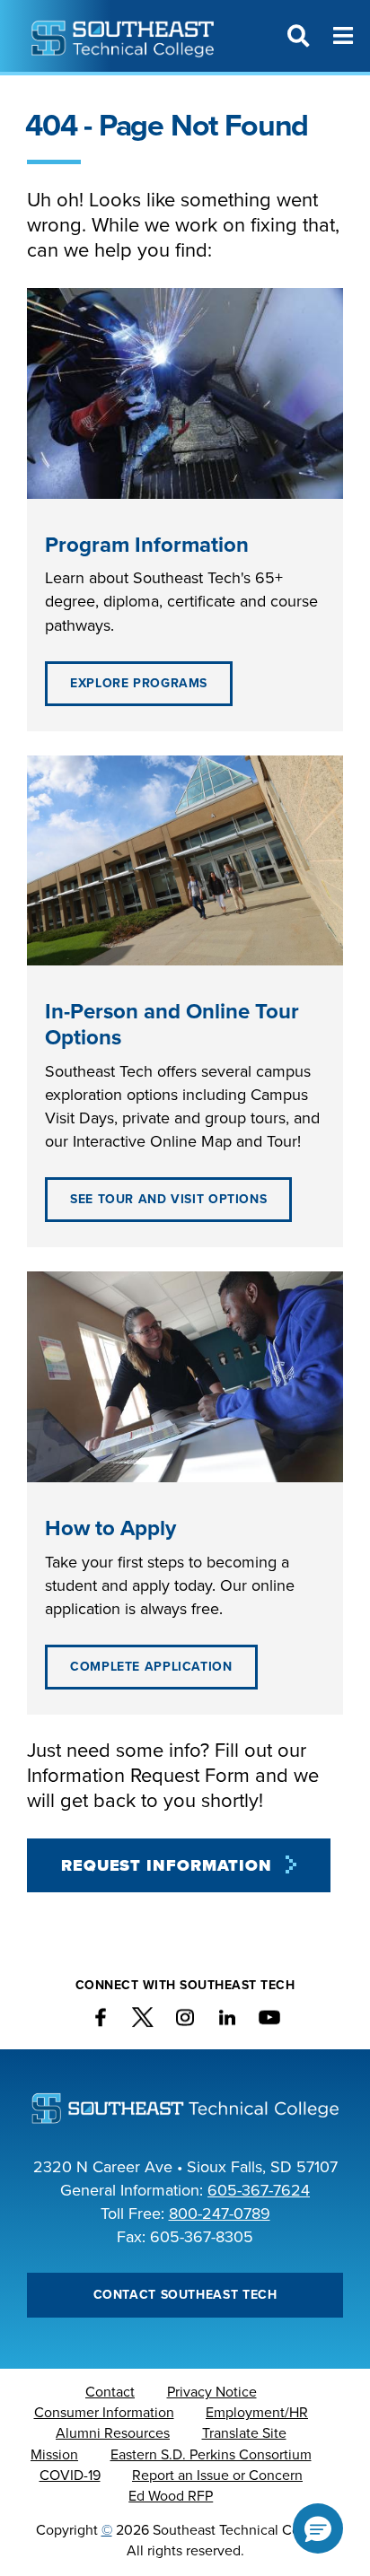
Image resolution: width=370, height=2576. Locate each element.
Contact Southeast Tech (185, 2295)
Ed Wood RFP (171, 2496)
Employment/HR (257, 2413)
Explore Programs (139, 683)
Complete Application (151, 1667)
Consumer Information (104, 2413)
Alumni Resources (113, 2433)
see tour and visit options (168, 1199)
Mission (54, 2455)
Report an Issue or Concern (217, 2476)
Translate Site (244, 2433)
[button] (318, 2528)
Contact (110, 2392)
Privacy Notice (212, 2392)
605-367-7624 (259, 2190)
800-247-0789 (220, 2214)
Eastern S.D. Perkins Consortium (211, 2455)
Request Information (167, 1865)
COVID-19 (70, 2476)
